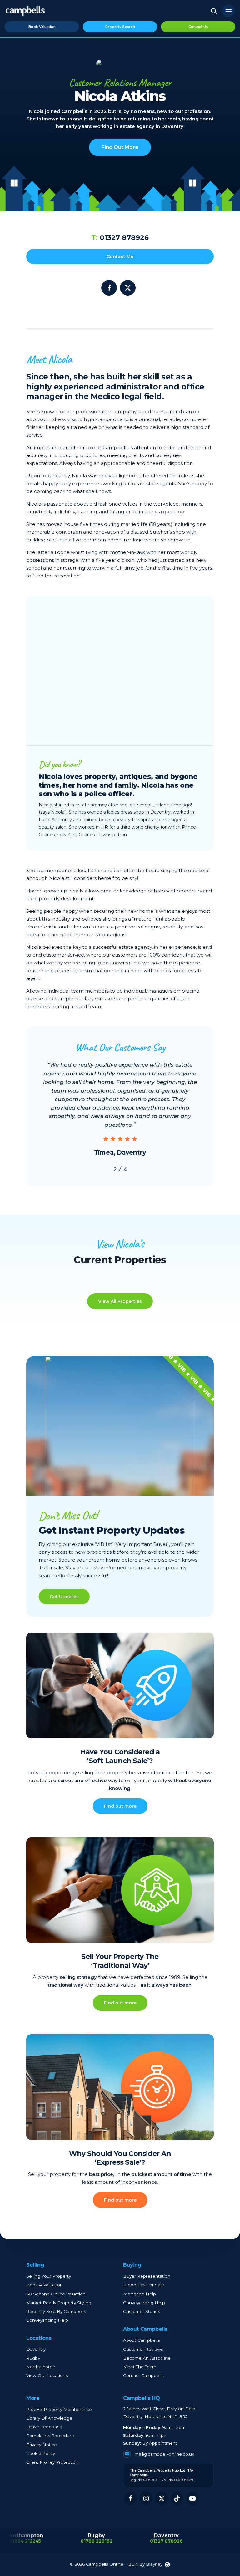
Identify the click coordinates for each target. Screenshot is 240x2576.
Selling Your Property (49, 2276)
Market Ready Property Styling (59, 2303)
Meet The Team (140, 2367)
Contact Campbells (143, 2375)
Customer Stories (142, 2311)
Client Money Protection (52, 2462)
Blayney (154, 2564)
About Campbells (141, 2340)
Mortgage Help (140, 2294)
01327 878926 (120, 238)
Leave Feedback (44, 2427)
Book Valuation (42, 27)
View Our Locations (47, 2375)
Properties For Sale (144, 2285)
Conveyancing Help (47, 2320)
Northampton (41, 2367)
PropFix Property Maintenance (59, 2409)
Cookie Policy (41, 2453)
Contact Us (198, 27)
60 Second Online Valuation (56, 2294)
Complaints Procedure (50, 2436)
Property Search (120, 27)
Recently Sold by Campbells (56, 2311)
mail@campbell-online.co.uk (164, 2454)
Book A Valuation (45, 2285)
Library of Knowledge (49, 2418)
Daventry (36, 2349)
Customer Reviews (143, 2349)
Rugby (33, 2358)
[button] (228, 11)
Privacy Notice (42, 2445)
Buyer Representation (147, 2276)
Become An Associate (147, 2358)
